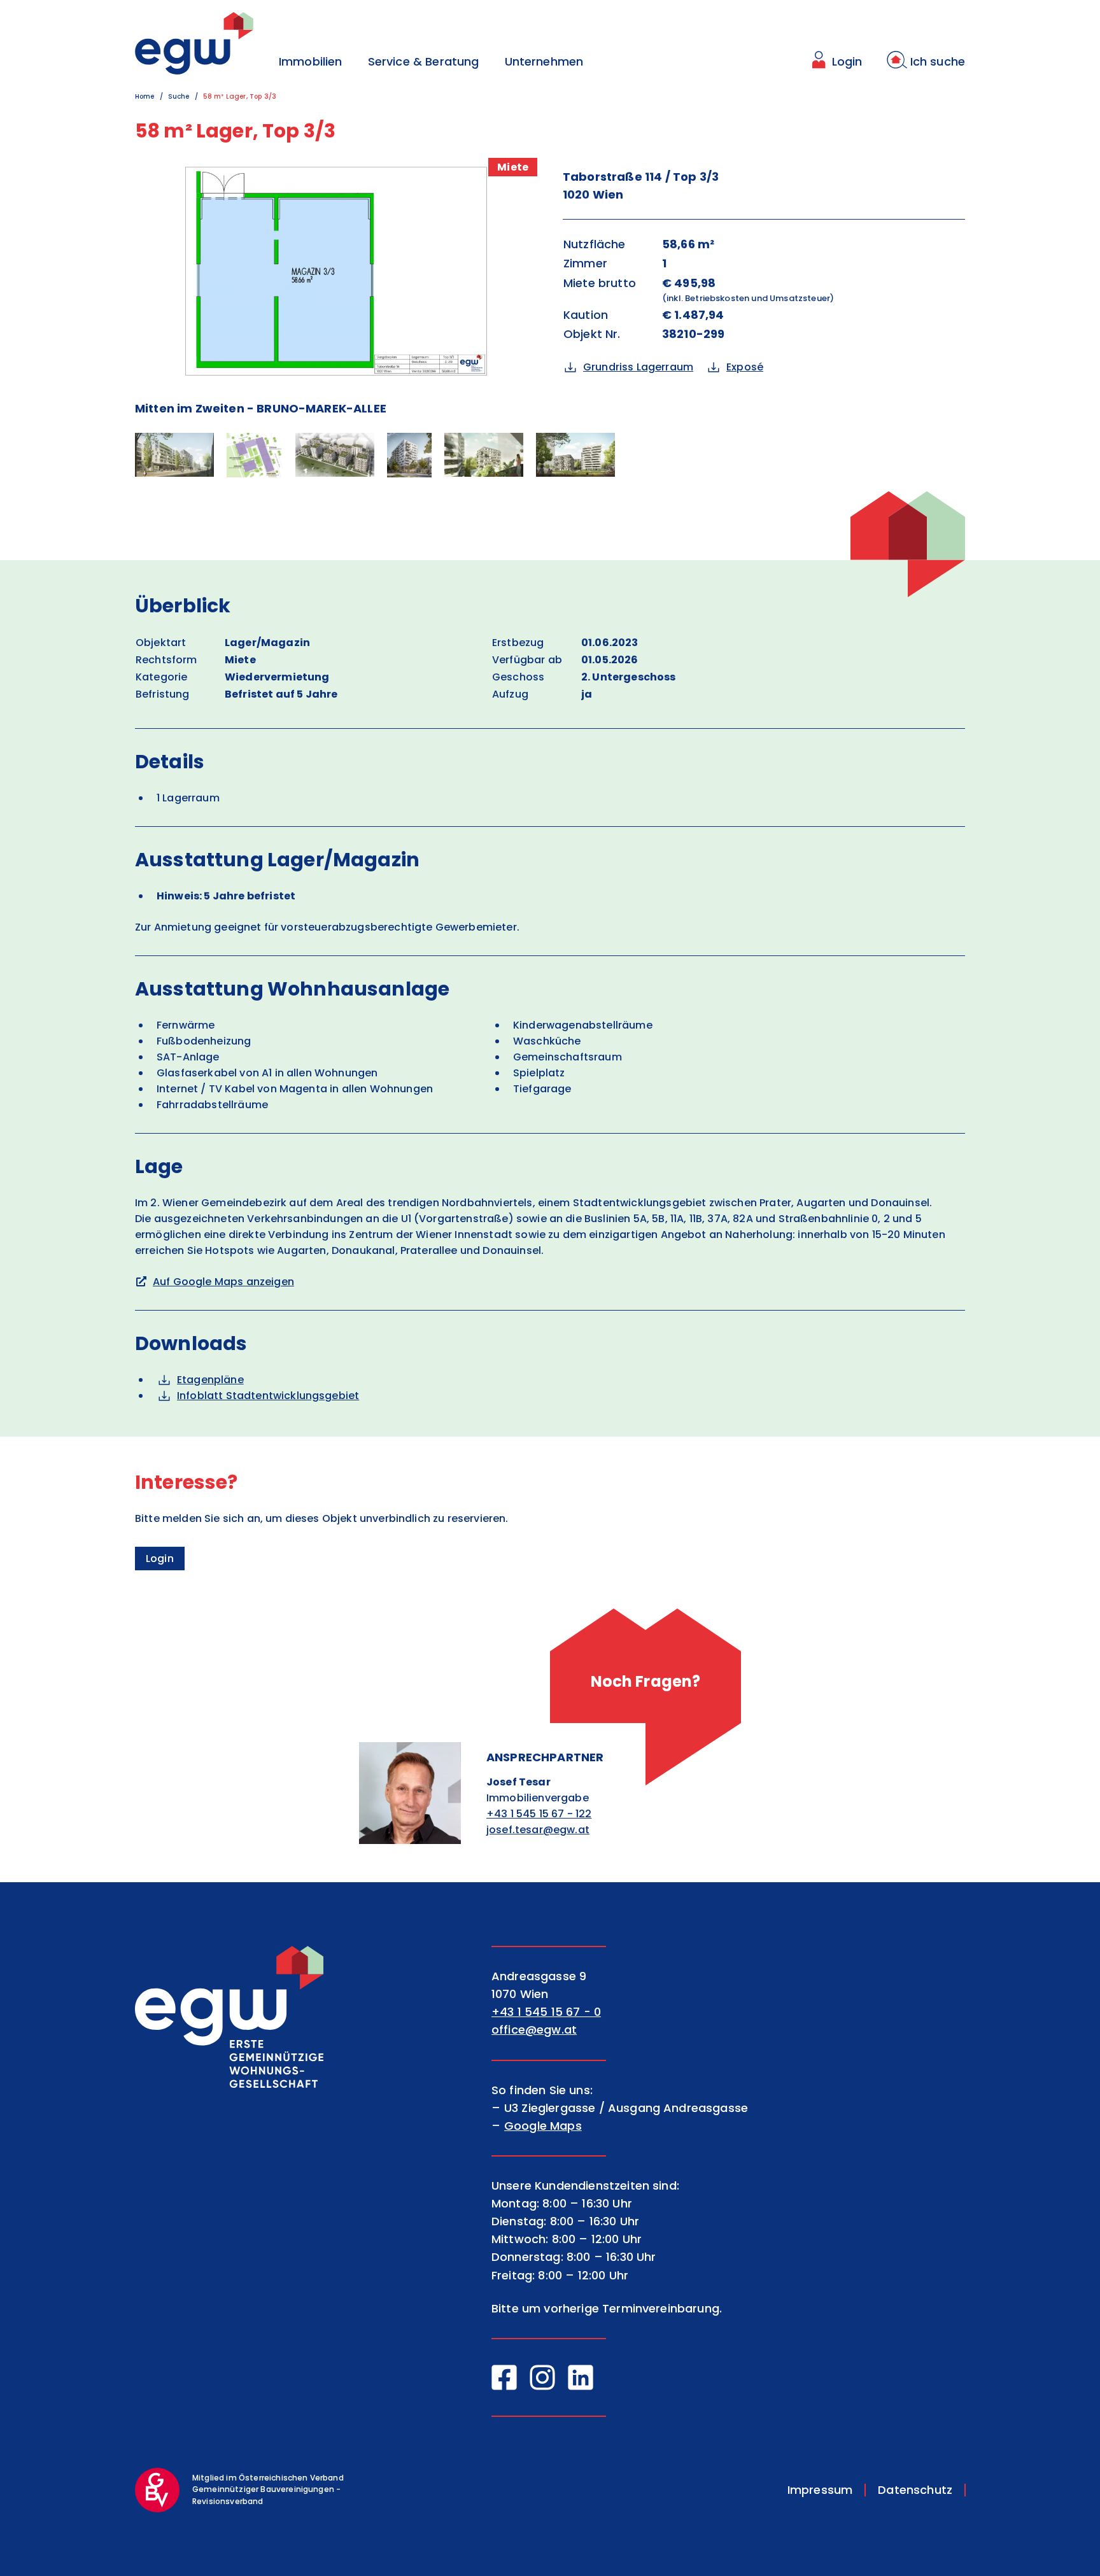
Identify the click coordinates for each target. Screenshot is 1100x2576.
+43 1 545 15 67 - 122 (539, 1814)
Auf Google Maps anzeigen (223, 1282)
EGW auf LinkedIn (581, 2377)
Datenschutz (915, 2490)
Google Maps (543, 2126)
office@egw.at (534, 2030)
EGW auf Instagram (542, 2377)
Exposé (745, 367)
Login (160, 1559)
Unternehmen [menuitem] (544, 61)
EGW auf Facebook (504, 2377)
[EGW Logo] (194, 43)
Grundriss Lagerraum (638, 367)
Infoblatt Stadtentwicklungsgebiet (268, 1396)
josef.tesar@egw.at (538, 1830)
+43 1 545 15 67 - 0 (546, 2012)
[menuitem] (836, 62)
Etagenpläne (210, 1380)
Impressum (820, 2490)
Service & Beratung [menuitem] (424, 61)
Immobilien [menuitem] (311, 61)
